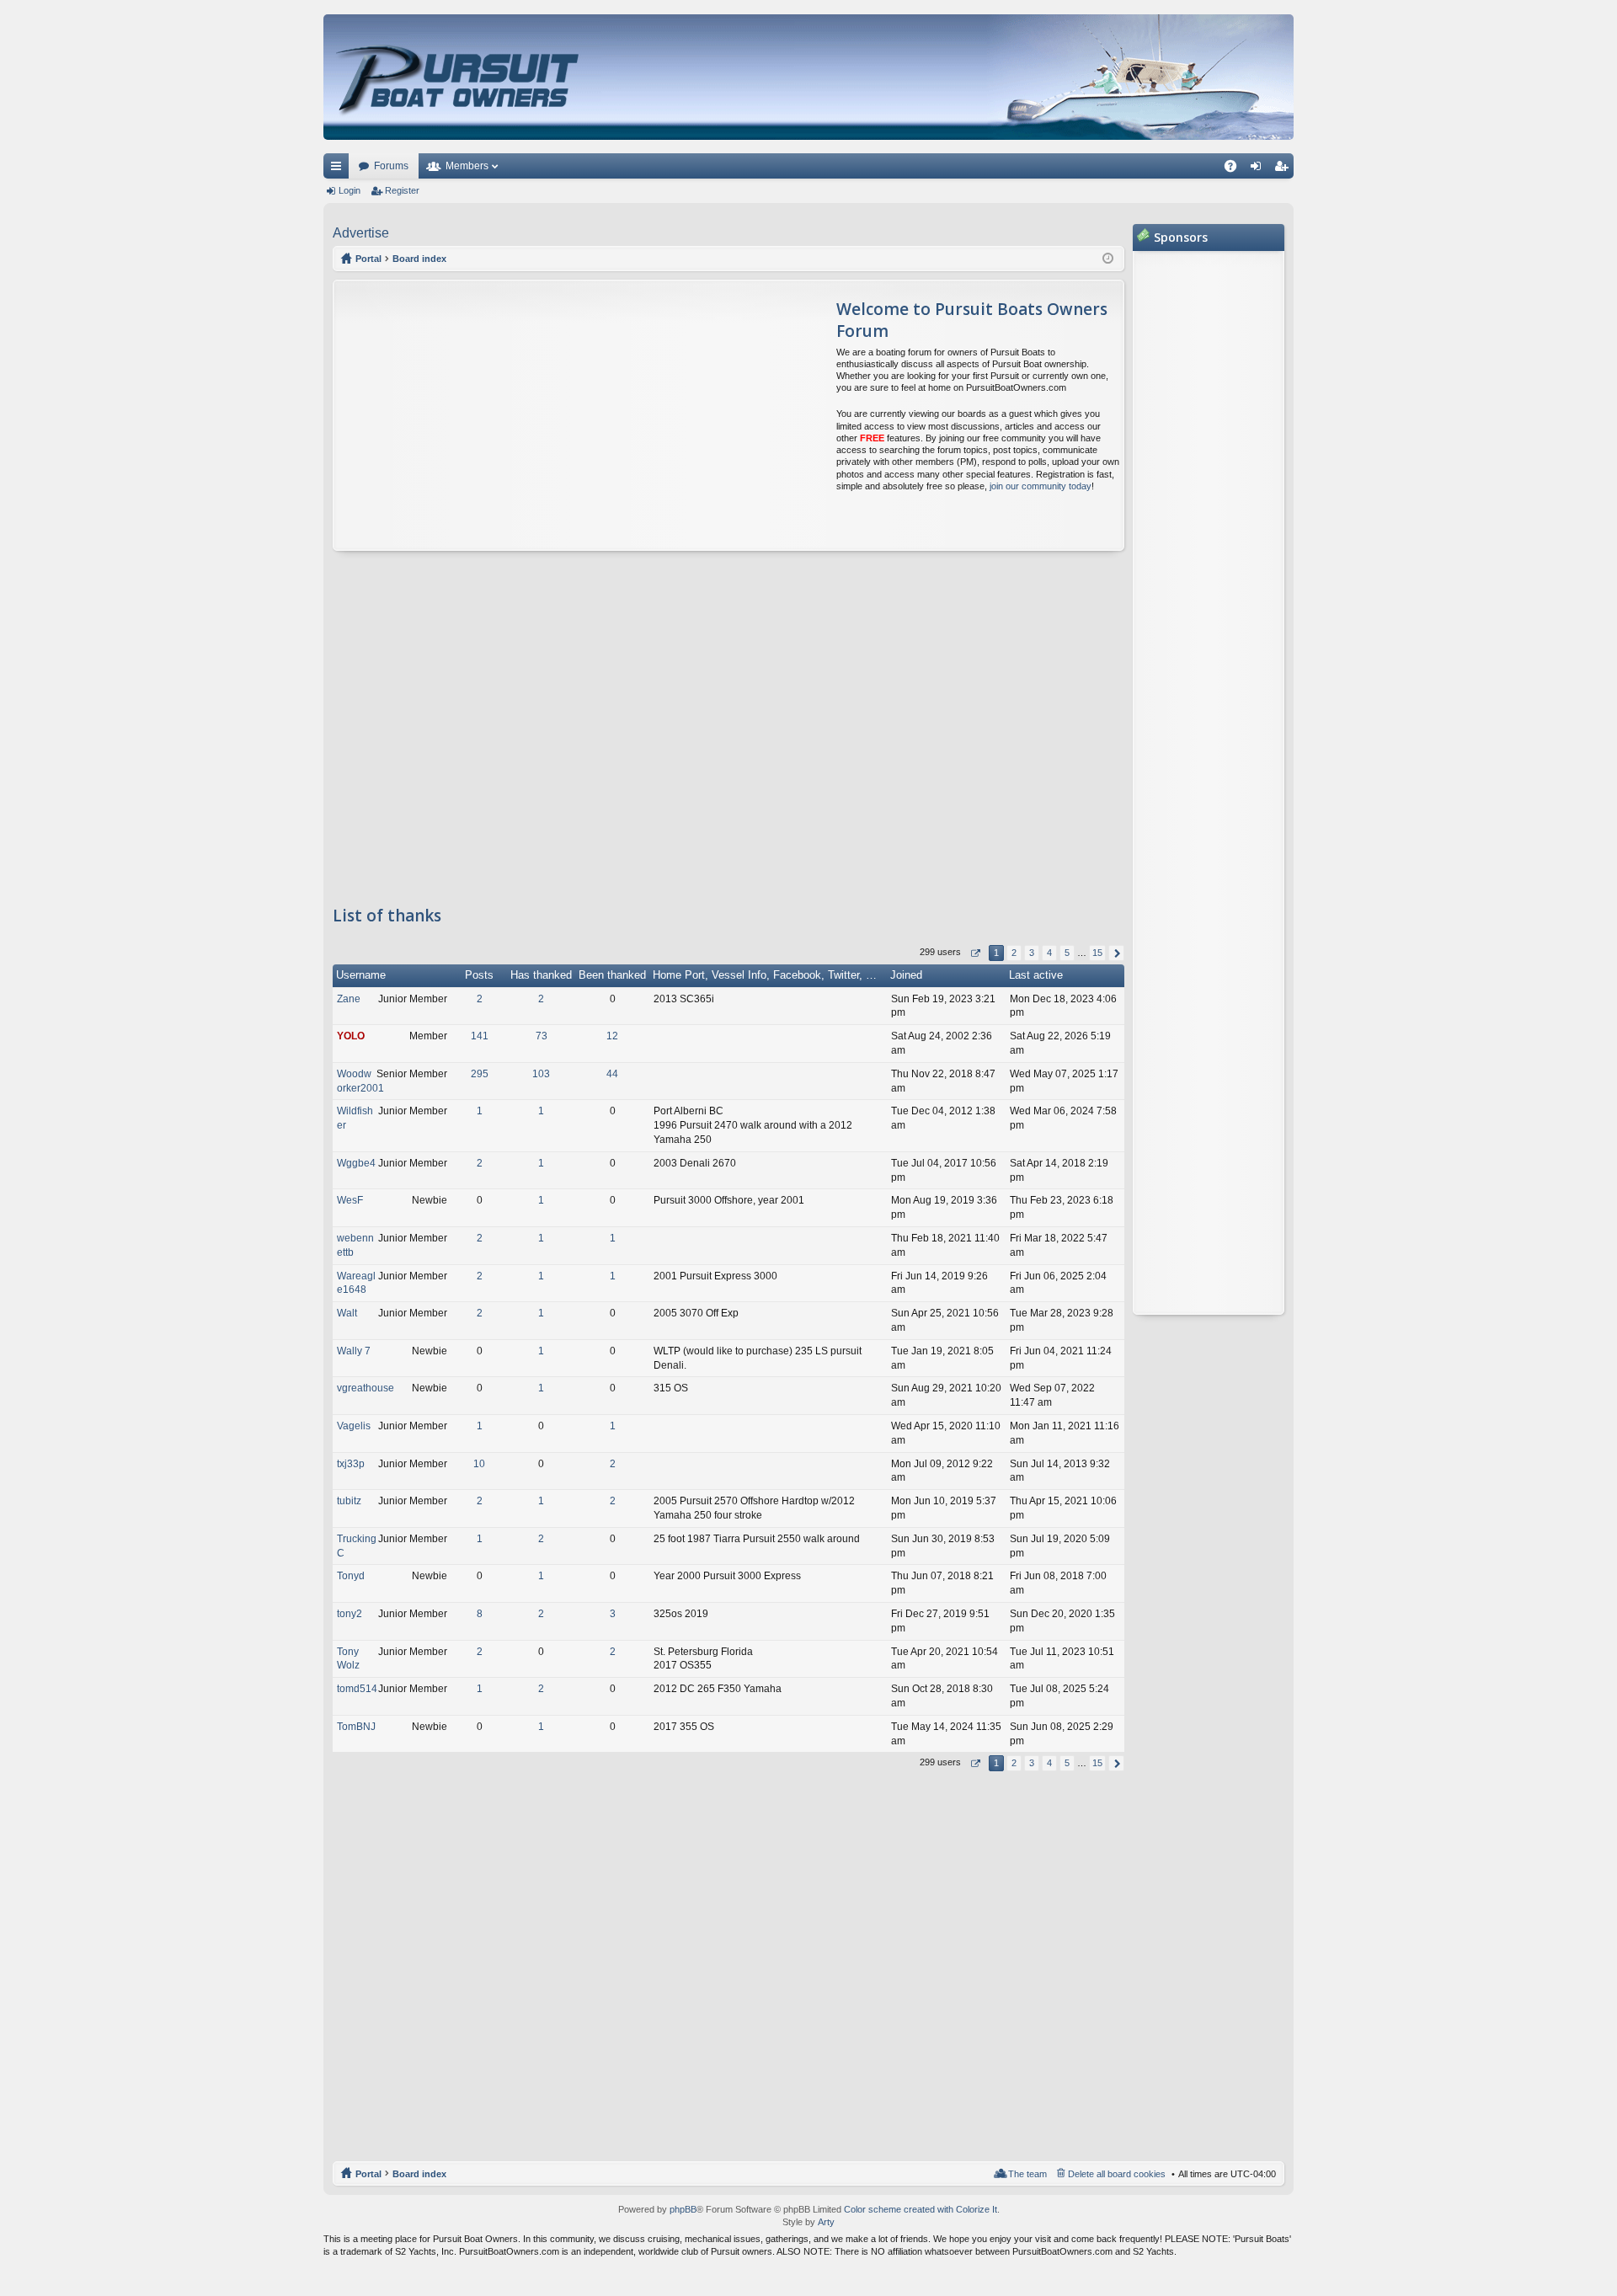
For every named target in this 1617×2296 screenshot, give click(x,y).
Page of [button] (975, 953)
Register (402, 190)
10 (479, 1464)
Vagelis (354, 1426)
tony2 (350, 1614)
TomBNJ (356, 1727)
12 (612, 1036)
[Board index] (459, 77)
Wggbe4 (356, 1163)
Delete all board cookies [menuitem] (1117, 2174)
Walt (347, 1313)
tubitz (349, 1501)
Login (350, 190)
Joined (906, 975)
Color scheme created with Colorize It (921, 2209)
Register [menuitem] (1284, 169)
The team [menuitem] (1027, 2174)
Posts (479, 975)
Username (361, 975)
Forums (391, 166)
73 (542, 1036)
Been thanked (612, 975)
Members (467, 166)
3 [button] (1032, 953)
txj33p (351, 1464)
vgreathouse (366, 1388)
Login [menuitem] (1259, 169)
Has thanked (541, 975)
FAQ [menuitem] (1236, 169)
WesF (350, 1200)
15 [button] (1097, 953)
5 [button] (1067, 953)
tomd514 (357, 1689)
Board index (419, 2174)
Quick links (339, 169)
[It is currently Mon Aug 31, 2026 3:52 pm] (1108, 259)
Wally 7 (354, 1351)
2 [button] (1014, 953)
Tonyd (351, 1576)
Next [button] (1116, 953)
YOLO (351, 1036)
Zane (349, 999)
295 (480, 1074)
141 (480, 1036)
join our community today (1041, 486)
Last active (1036, 975)
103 (541, 1074)
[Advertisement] (492, 415)
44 (612, 1074)
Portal (368, 259)
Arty (826, 2222)
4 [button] (1049, 953)
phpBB (683, 2209)
